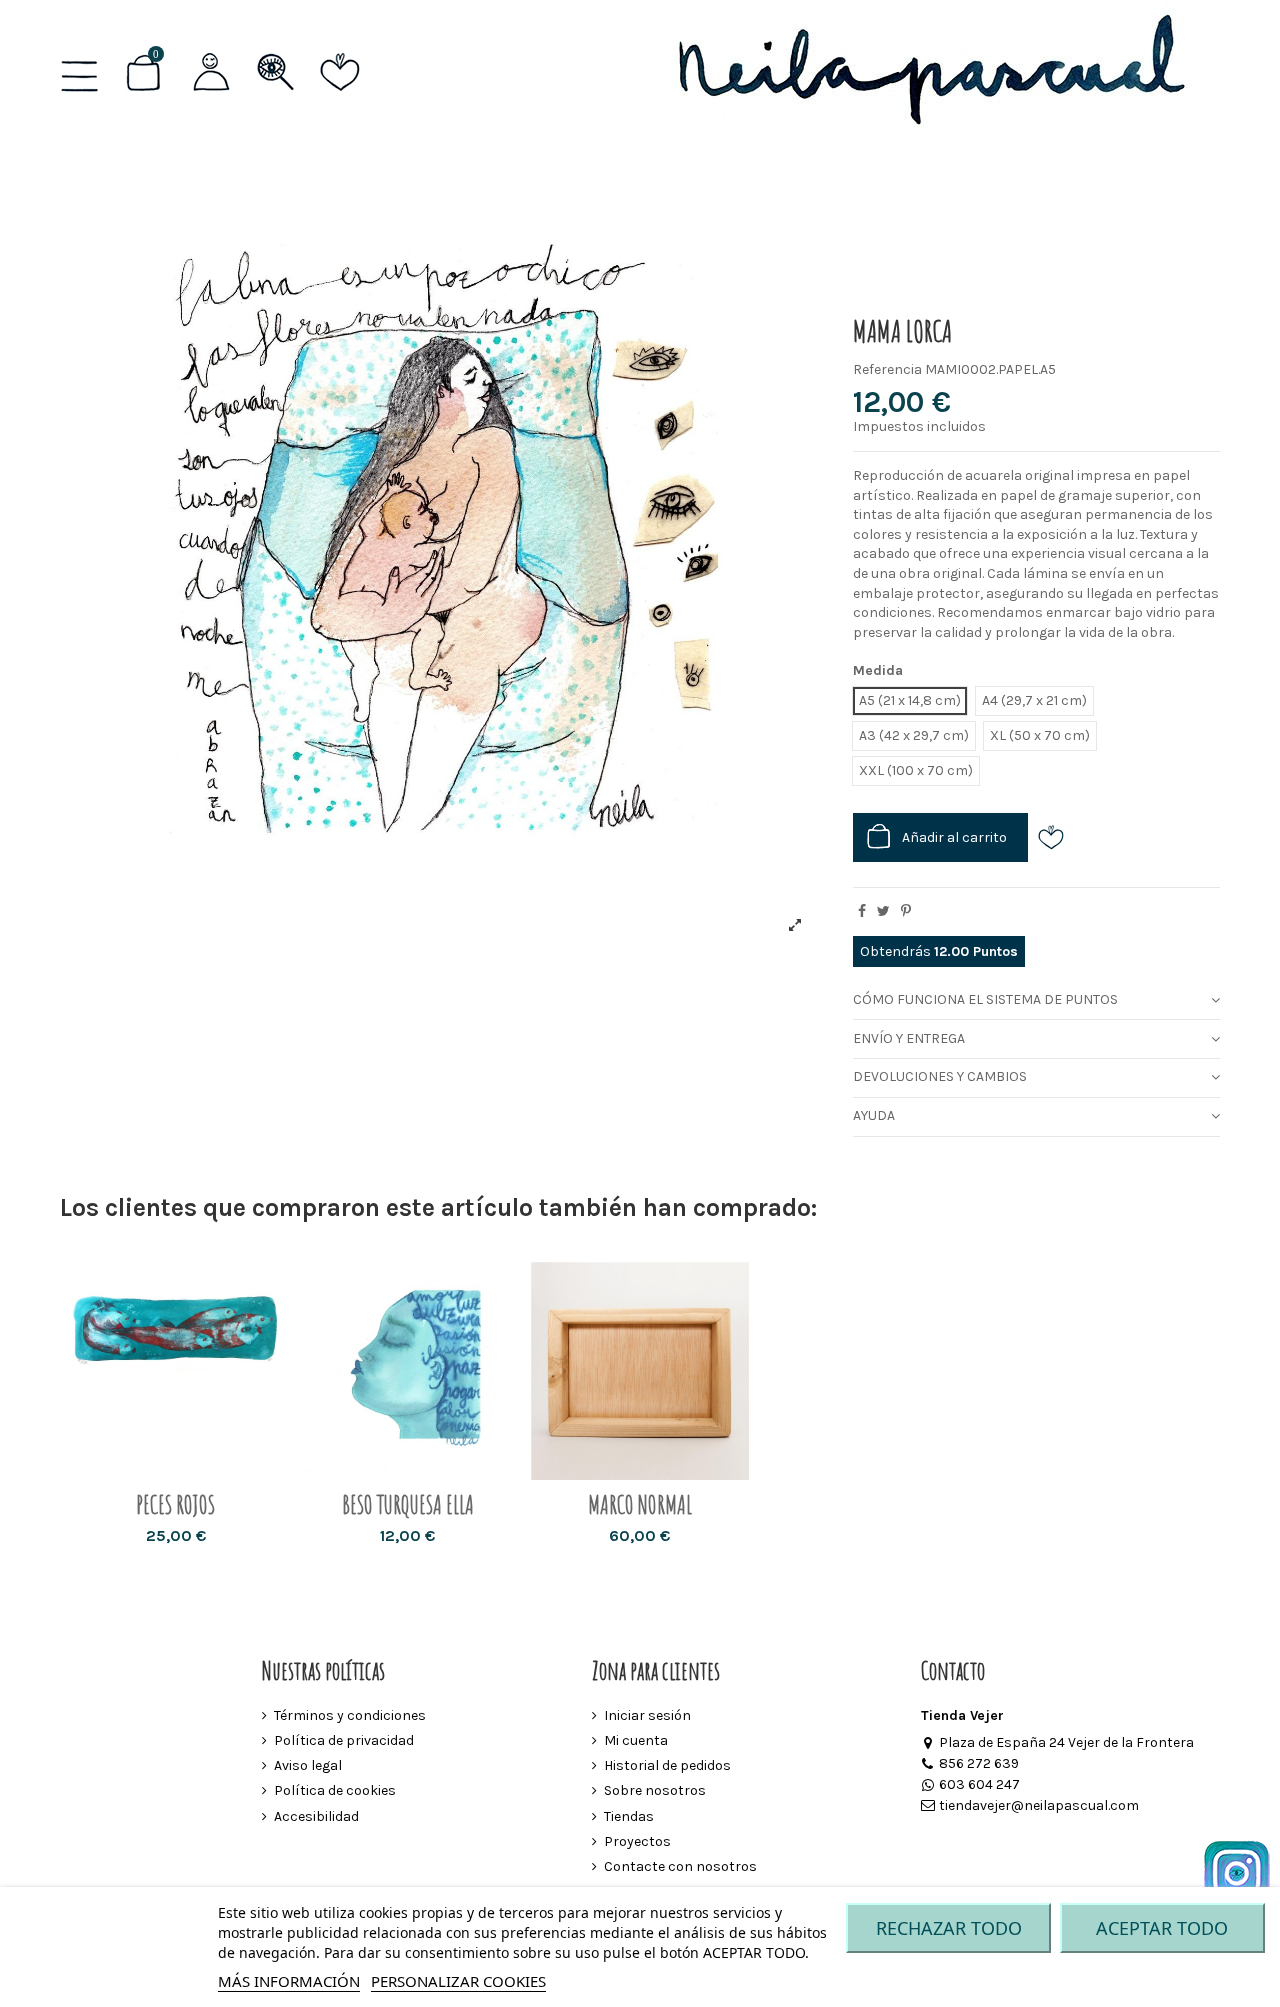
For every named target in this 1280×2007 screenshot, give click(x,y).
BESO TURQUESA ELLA (408, 1504)
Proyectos (637, 1841)
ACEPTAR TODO (1162, 1928)
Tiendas (629, 1816)
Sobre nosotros (655, 1790)
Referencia (887, 369)
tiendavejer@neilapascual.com (1039, 1805)
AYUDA (874, 1115)
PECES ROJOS (175, 1504)
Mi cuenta (636, 1740)
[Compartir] (862, 911)
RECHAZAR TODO (949, 1928)
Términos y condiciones (350, 1715)
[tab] (1036, 1001)
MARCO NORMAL (640, 1504)
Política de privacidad (344, 1740)
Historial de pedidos (667, 1765)
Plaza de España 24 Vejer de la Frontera (1066, 1742)
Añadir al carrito (954, 837)
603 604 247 (979, 1784)
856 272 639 (979, 1763)
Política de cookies (335, 1790)
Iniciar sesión (647, 1715)
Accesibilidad (316, 1816)
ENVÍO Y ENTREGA (909, 1038)
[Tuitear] (883, 911)
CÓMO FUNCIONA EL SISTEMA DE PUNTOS (985, 999)
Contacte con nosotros (680, 1866)
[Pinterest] (906, 911)
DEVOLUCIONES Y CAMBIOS (940, 1076)
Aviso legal (308, 1765)
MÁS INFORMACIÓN (289, 1981)
